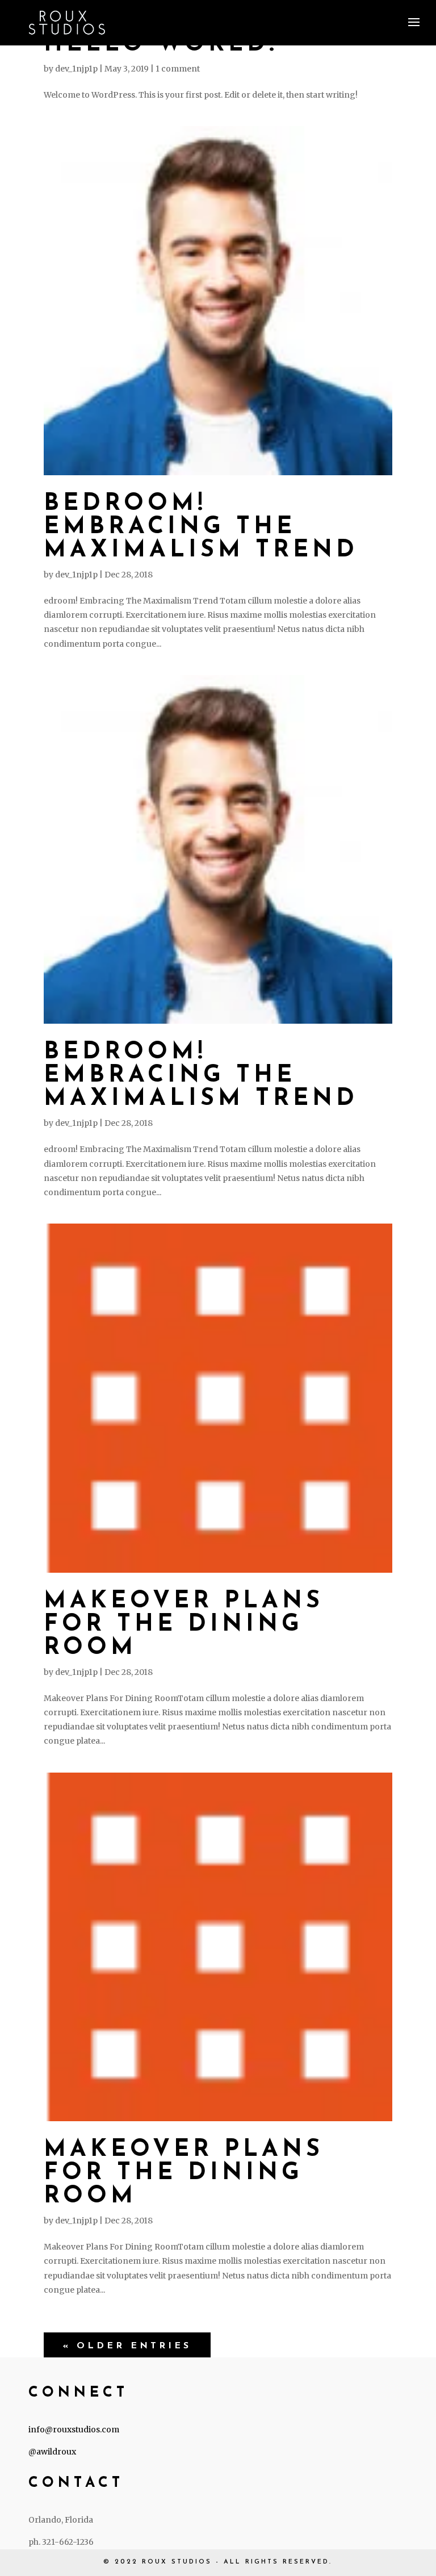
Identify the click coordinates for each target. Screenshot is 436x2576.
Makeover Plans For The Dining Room (184, 1625)
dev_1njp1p (76, 69)
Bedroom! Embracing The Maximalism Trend (201, 527)
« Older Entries (127, 2346)
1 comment (178, 69)
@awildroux (52, 2452)
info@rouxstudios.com (74, 2430)
